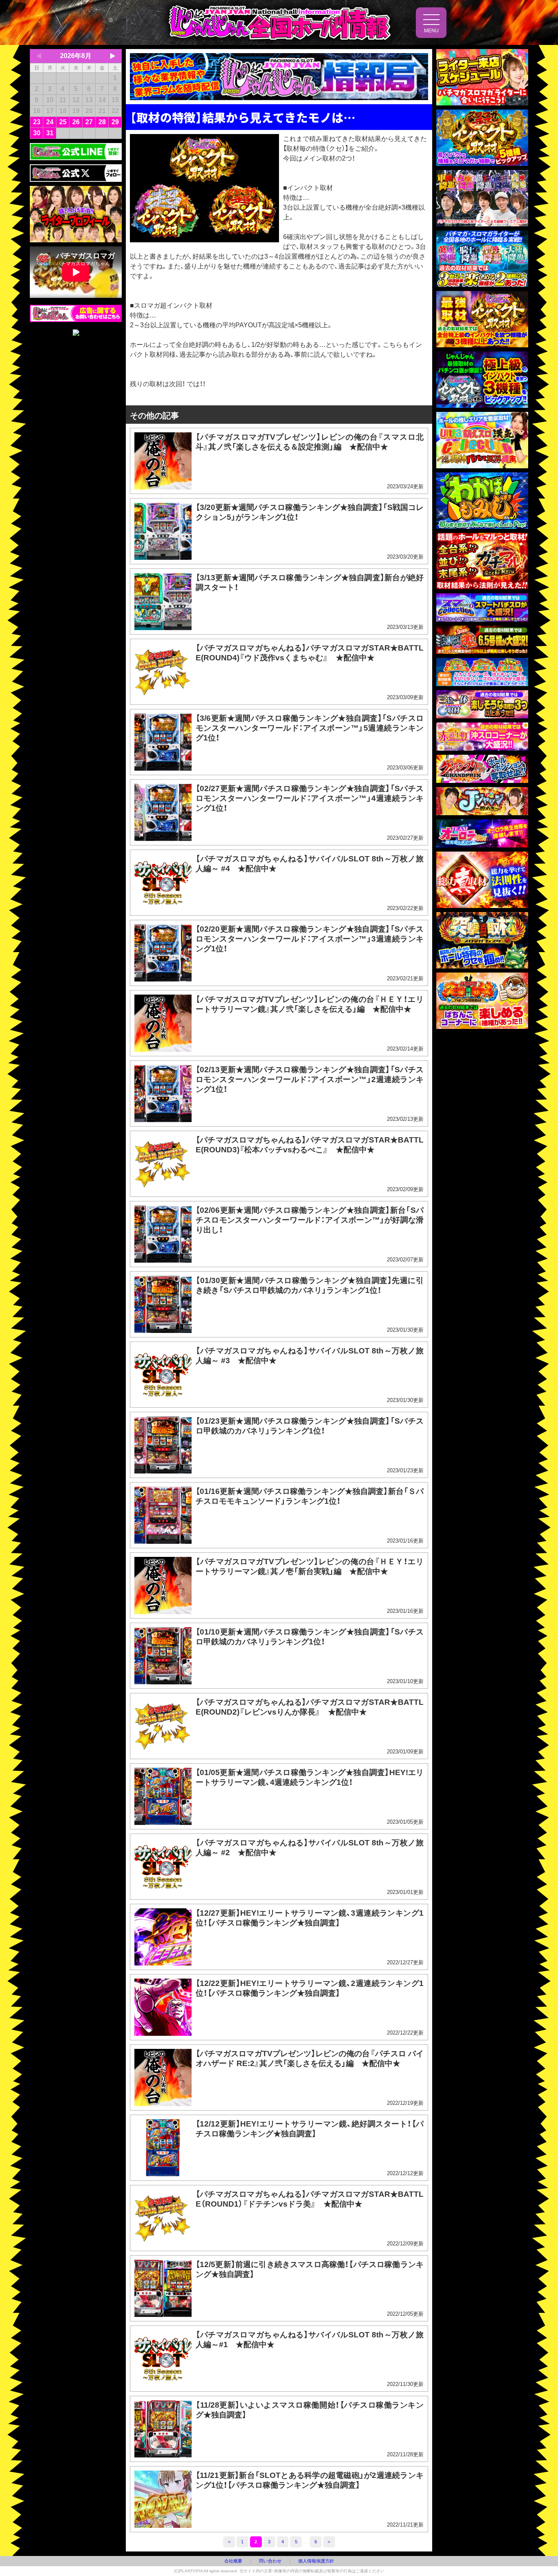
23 (37, 122)
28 (102, 122)
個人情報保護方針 (316, 2561)
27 (89, 122)
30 (37, 133)
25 (63, 122)
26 (76, 122)
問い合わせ (270, 2561)
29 (115, 122)
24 (50, 122)
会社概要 (233, 2561)
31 (50, 133)
